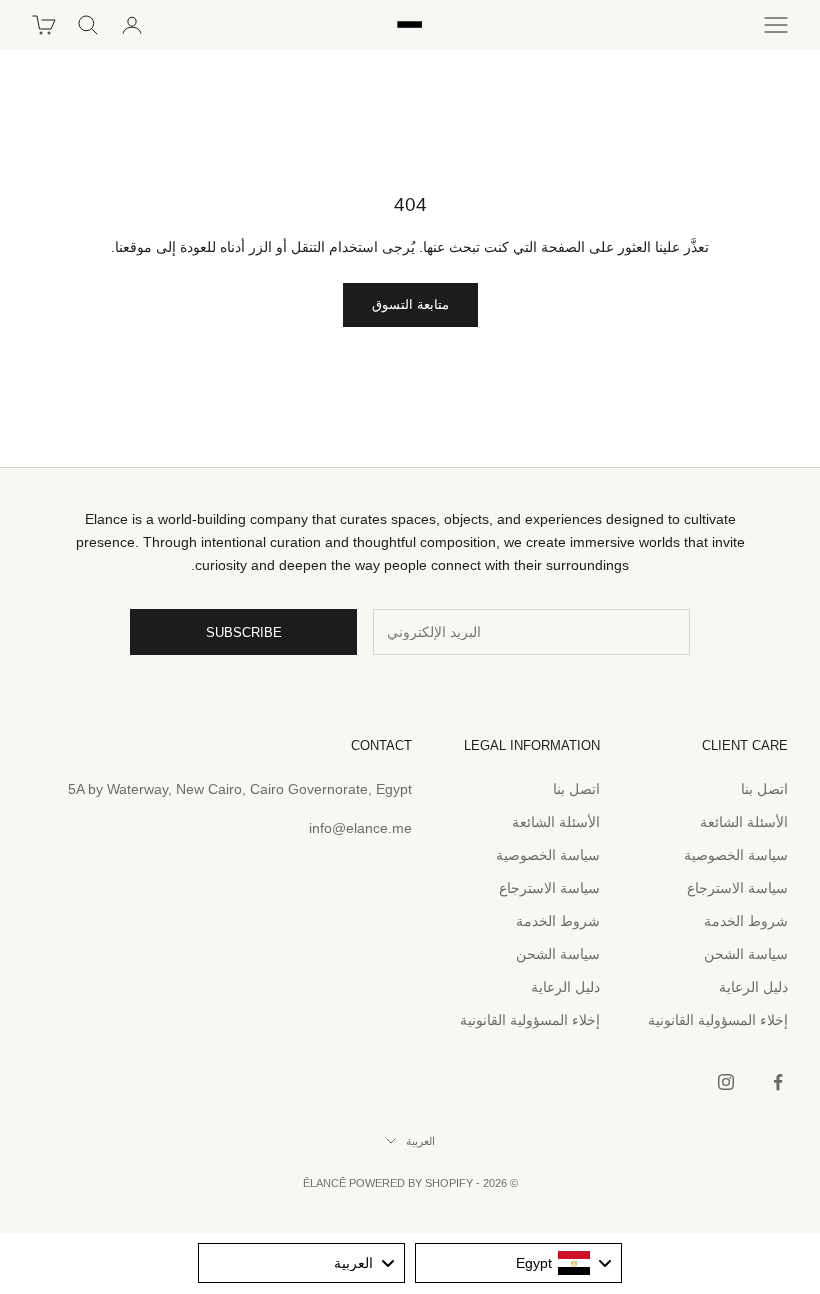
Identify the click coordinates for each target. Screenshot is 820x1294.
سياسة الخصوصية (736, 855)
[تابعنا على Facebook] (778, 1082)
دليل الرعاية (753, 987)
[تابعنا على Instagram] (726, 1082)
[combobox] (518, 1263)
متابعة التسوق (410, 304)
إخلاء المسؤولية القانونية (718, 1020)
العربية (420, 1141)
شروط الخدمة (746, 921)
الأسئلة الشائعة (744, 822)
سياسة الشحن (746, 954)
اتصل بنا (764, 789)
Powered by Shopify (411, 1183)
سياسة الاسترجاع (737, 888)
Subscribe (244, 632)
